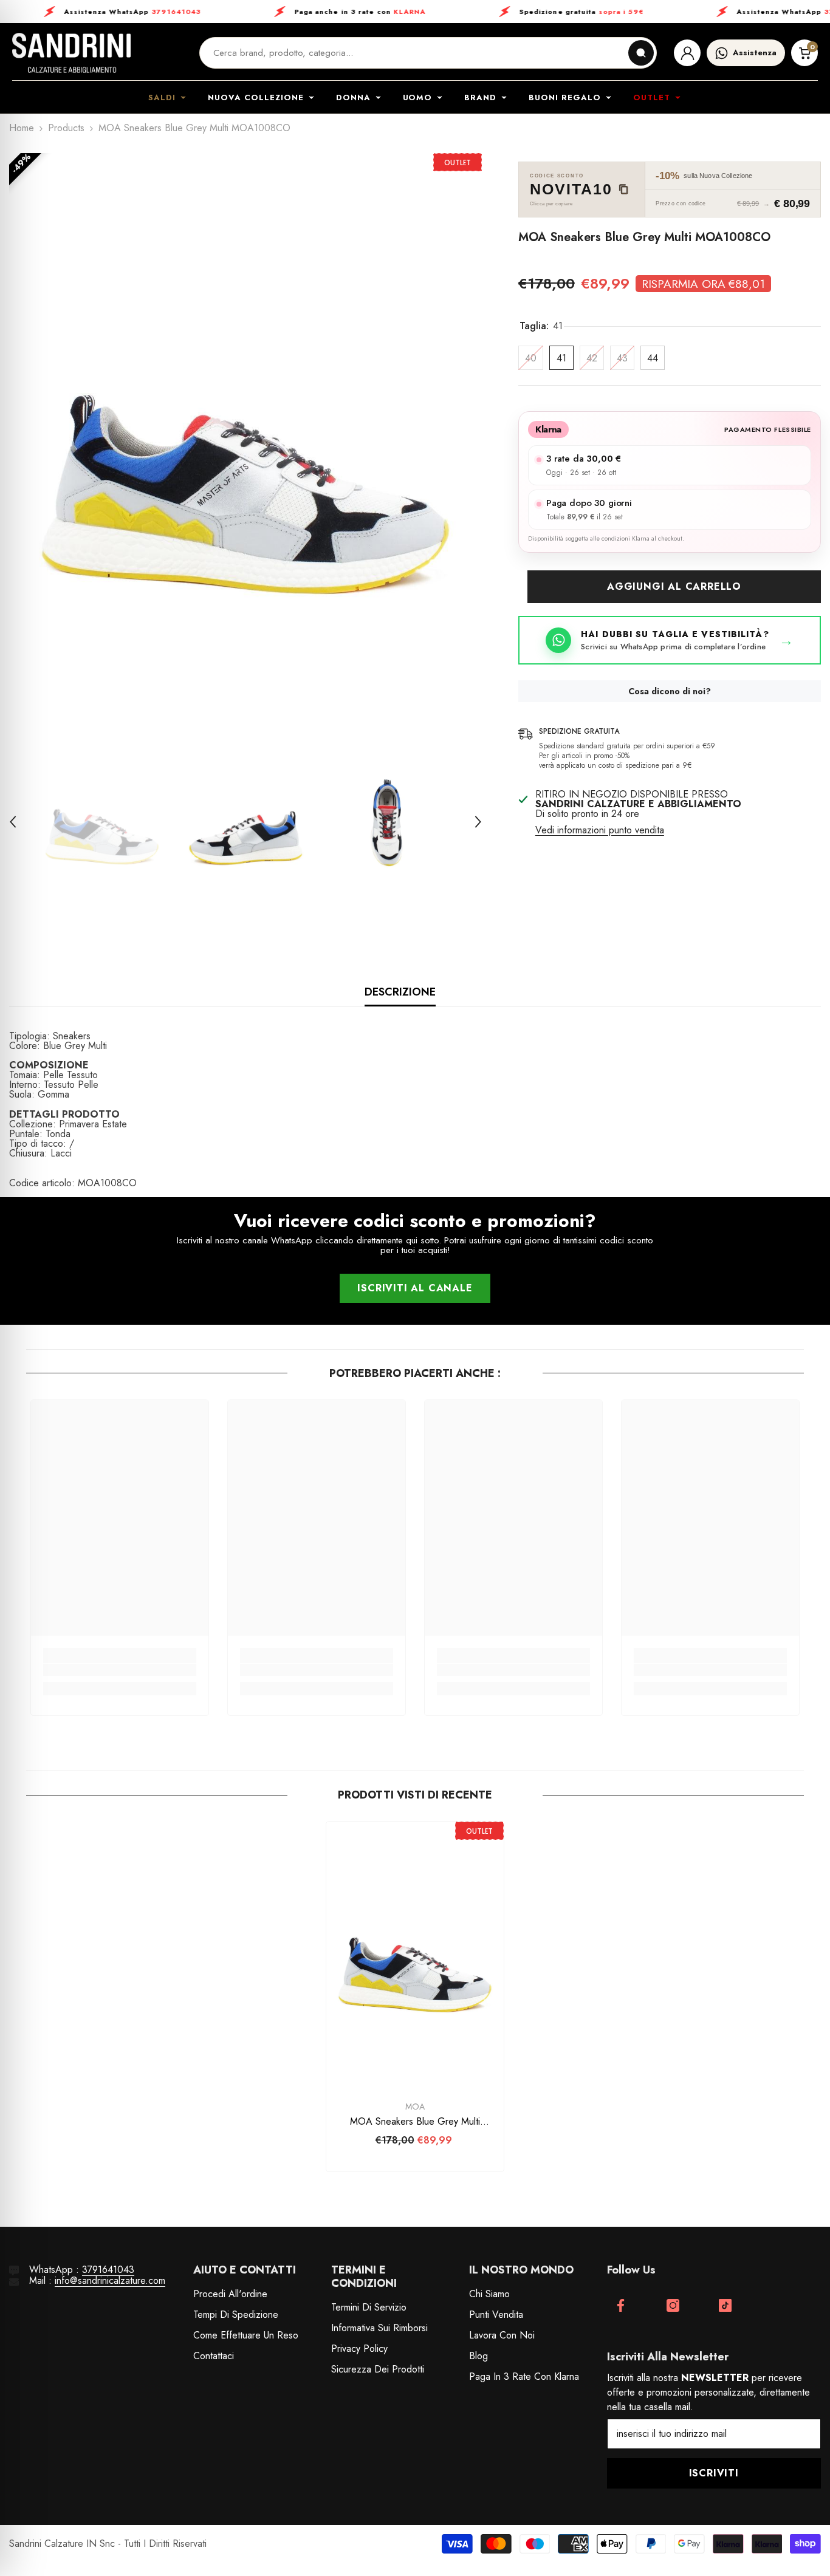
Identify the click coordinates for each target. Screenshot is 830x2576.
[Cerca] (641, 53)
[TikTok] (725, 2305)
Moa (415, 2106)
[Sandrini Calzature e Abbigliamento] (71, 53)
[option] (245, 441)
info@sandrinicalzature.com (110, 2280)
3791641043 (108, 2270)
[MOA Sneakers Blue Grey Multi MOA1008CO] (415, 1955)
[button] (13, 822)
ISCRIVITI (714, 2473)
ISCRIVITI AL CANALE (415, 1288)
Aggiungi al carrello (674, 586)
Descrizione (400, 992)
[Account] (687, 53)
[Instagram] (673, 2305)
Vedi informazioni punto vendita (600, 830)
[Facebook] (621, 2305)
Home (22, 128)
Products (66, 128)
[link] (120, 1670)
